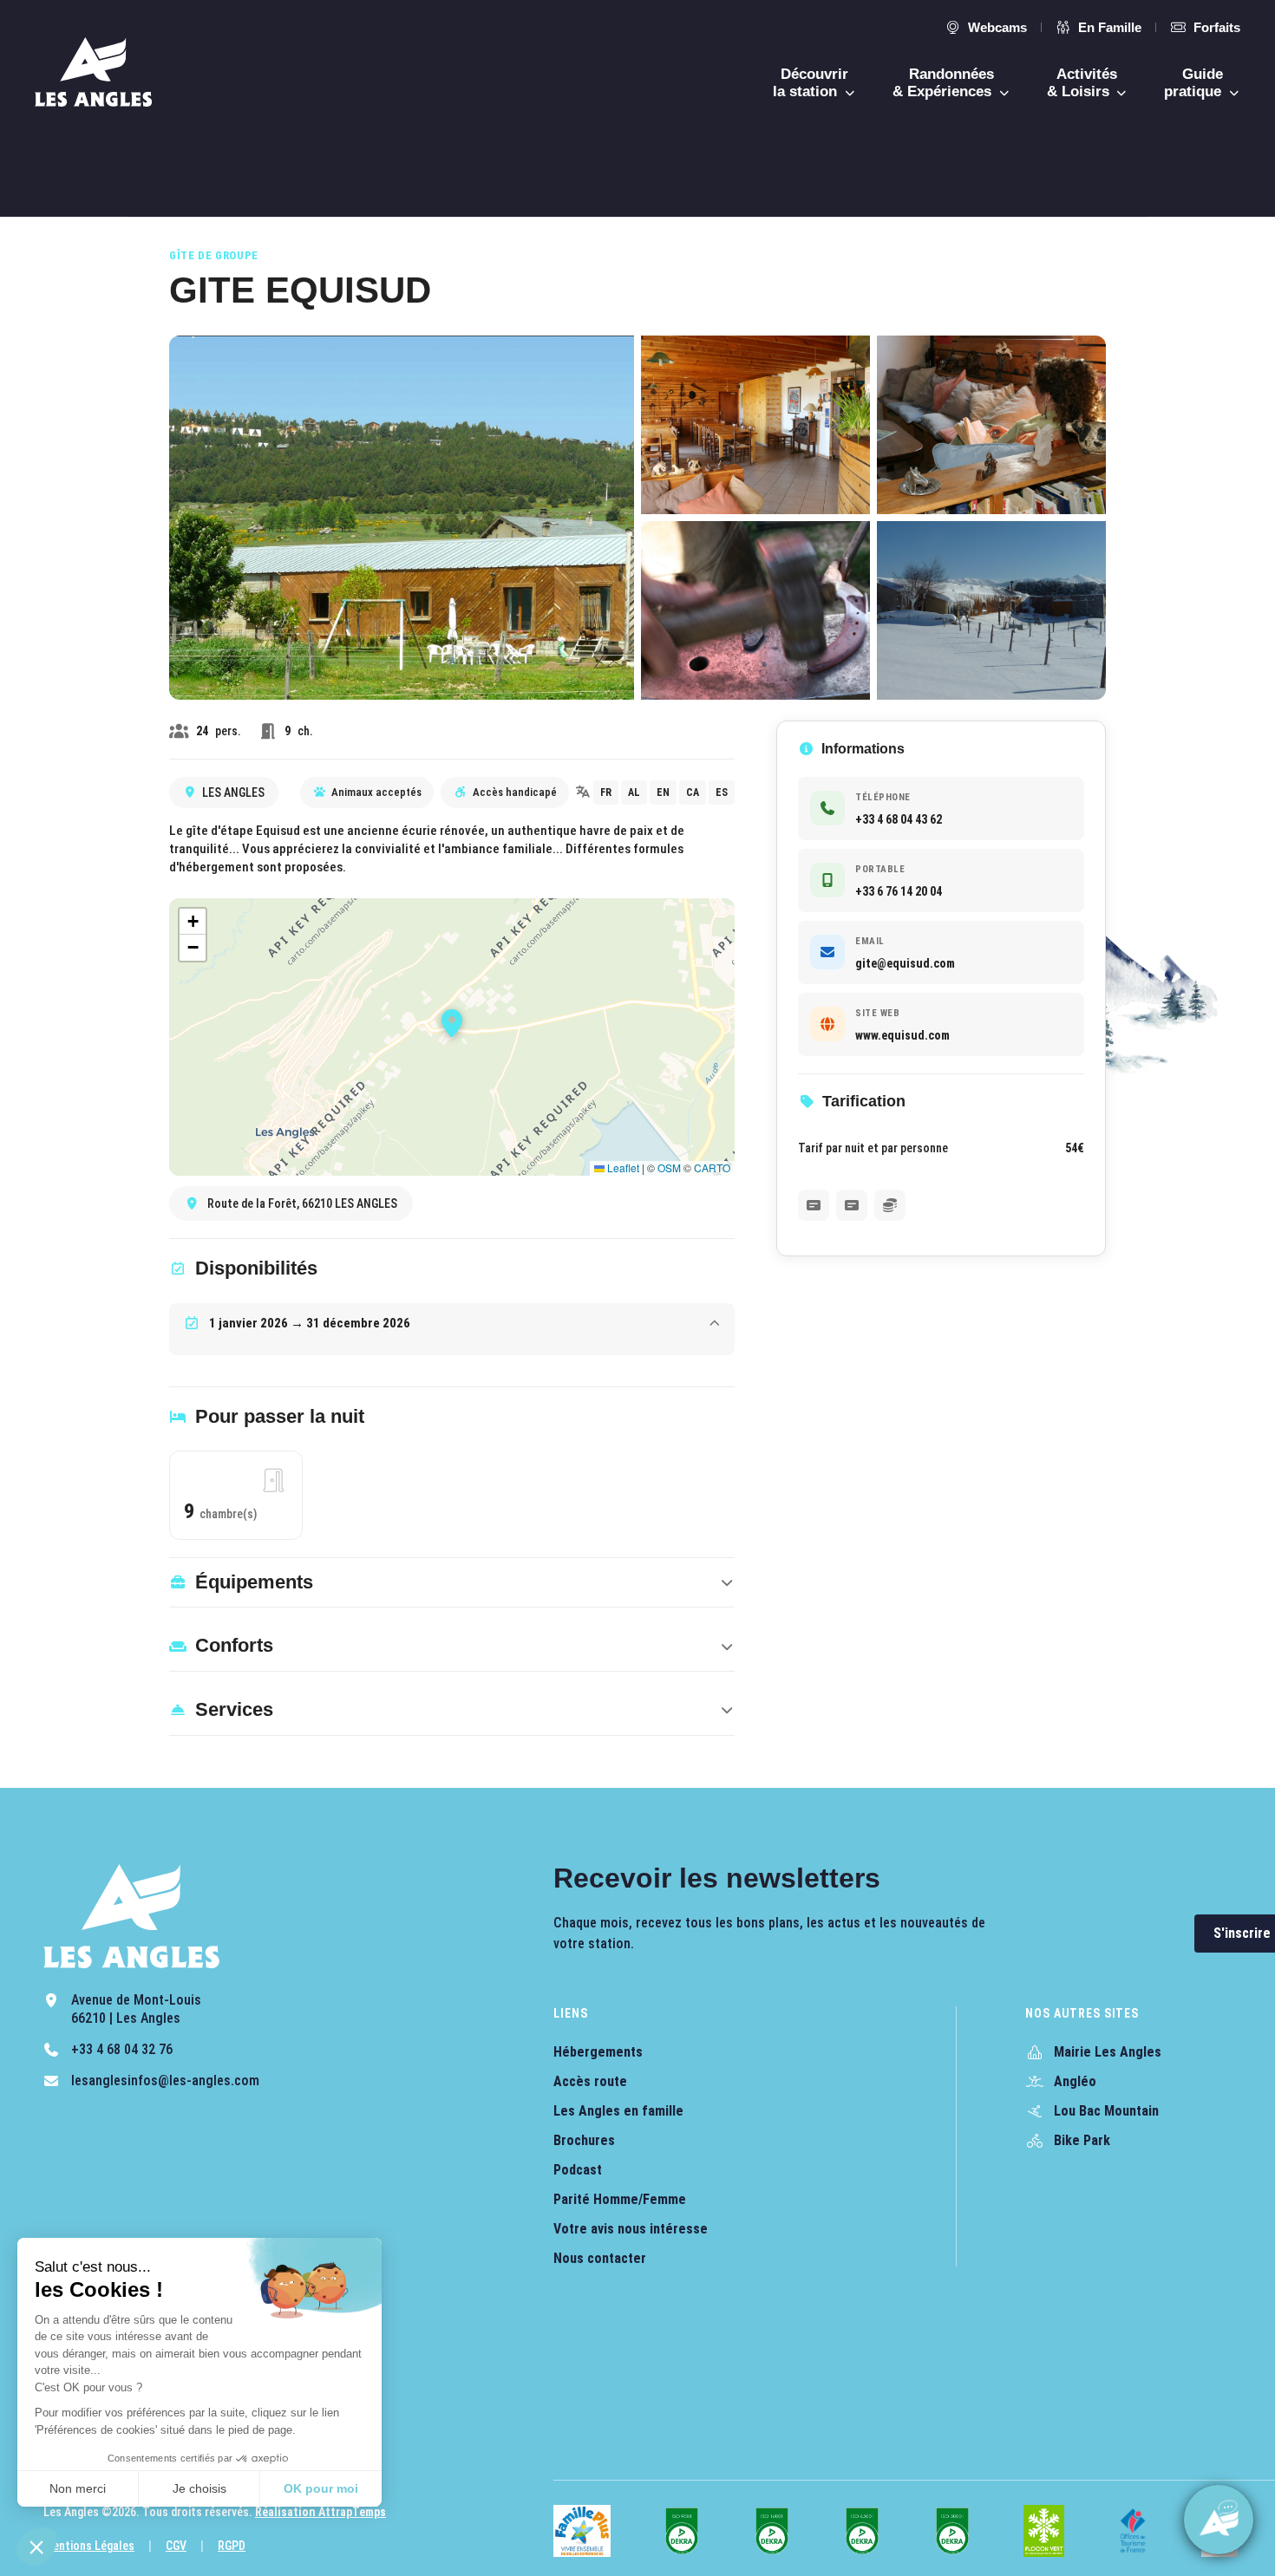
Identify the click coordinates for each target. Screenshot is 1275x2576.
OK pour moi (321, 2488)
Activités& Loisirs (1082, 83)
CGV (176, 2546)
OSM (669, 1167)
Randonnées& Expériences (944, 83)
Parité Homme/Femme (620, 2199)
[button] (36, 2547)
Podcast (578, 2170)
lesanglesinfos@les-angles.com (165, 2080)
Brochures (584, 2140)
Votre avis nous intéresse (631, 2229)
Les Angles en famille (618, 2111)
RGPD (232, 2546)
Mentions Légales (89, 2546)
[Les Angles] (93, 72)
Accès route (590, 2081)
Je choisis (199, 2488)
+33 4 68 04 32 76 (122, 2049)
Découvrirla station (811, 83)
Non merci (78, 2488)
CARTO (712, 1167)
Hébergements (598, 2052)
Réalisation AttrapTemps (320, 2512)
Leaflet (622, 1167)
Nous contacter (600, 2258)
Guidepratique (1195, 83)
